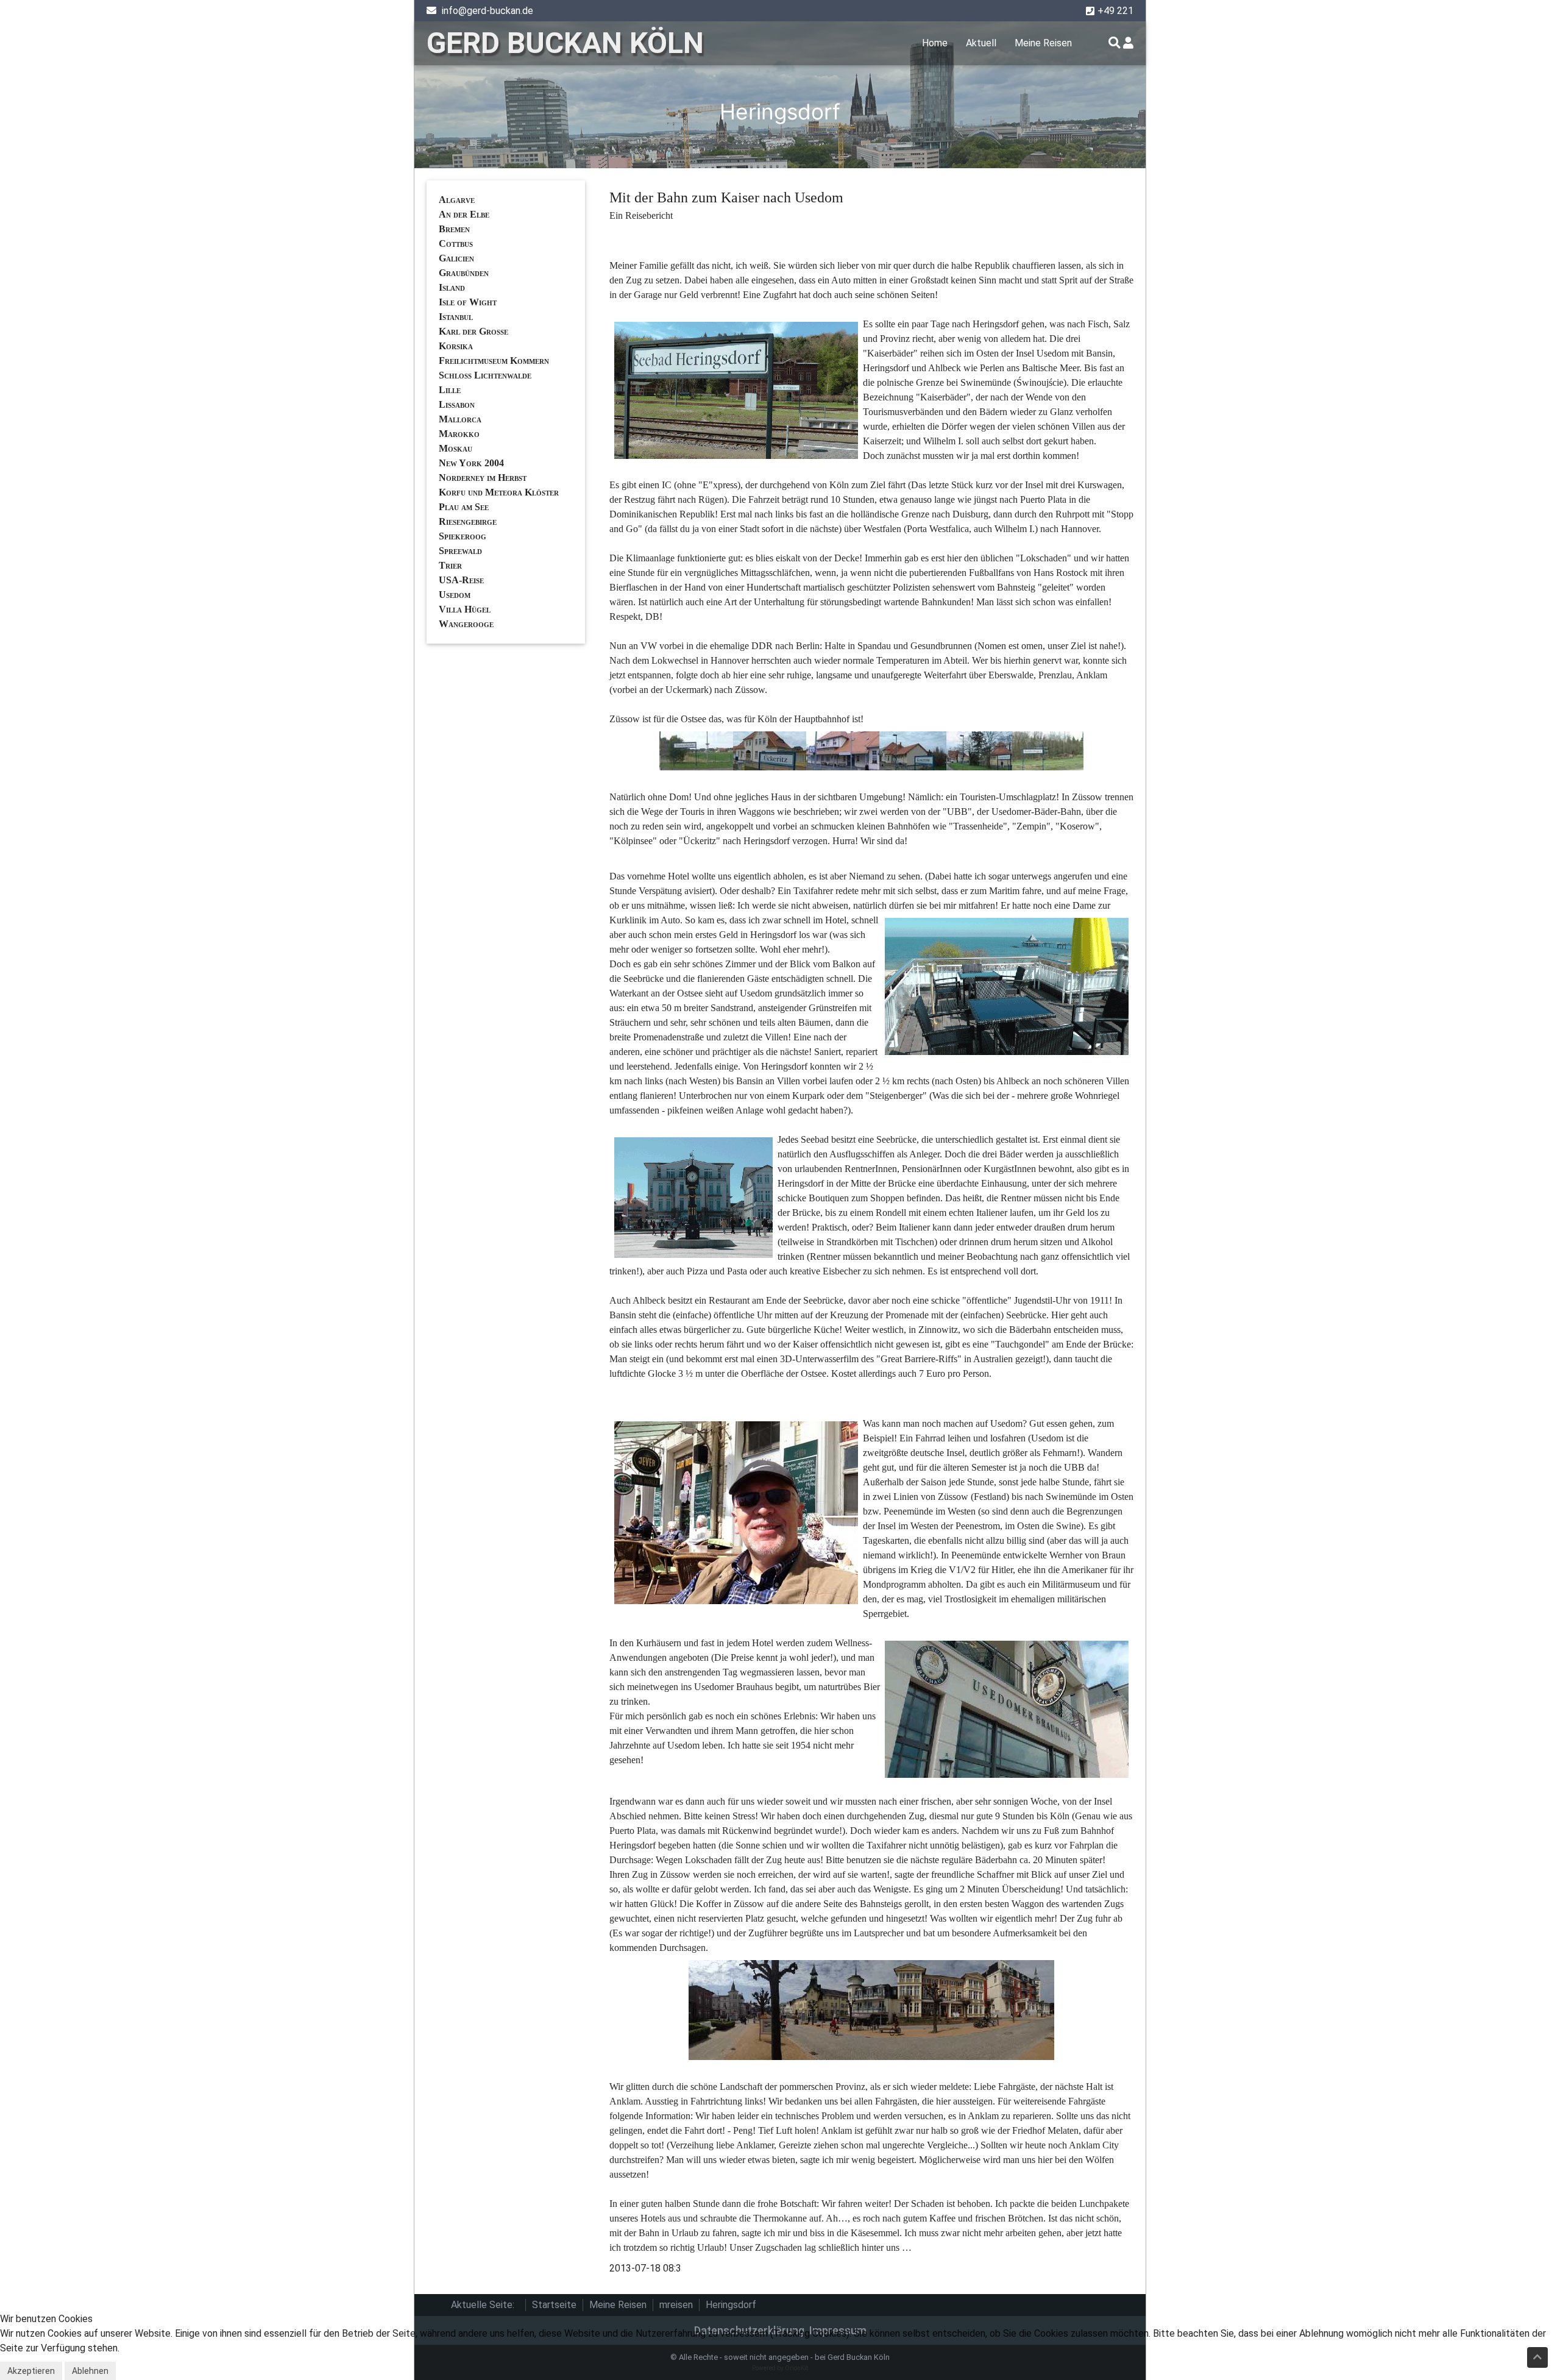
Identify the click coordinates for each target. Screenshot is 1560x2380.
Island (452, 287)
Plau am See (464, 507)
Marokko (459, 434)
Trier (450, 565)
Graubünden (464, 273)
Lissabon (457, 404)
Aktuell (981, 43)
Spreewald (460, 551)
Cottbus (456, 243)
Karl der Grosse (473, 331)
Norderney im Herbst (483, 478)
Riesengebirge (468, 521)
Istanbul (456, 317)
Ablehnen (90, 2371)
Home (935, 43)
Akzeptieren (31, 2371)
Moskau (456, 448)
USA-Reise (461, 580)
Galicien (456, 258)
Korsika (456, 346)
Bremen (454, 229)
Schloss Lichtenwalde (485, 375)
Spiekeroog (463, 536)
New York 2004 (471, 463)
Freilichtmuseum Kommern (494, 361)
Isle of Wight (468, 302)
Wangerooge (466, 624)
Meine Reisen (1043, 43)
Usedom (455, 595)
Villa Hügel (465, 609)
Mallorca (460, 419)
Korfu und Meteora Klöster (499, 492)
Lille (450, 390)
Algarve (457, 200)
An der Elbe (464, 214)
